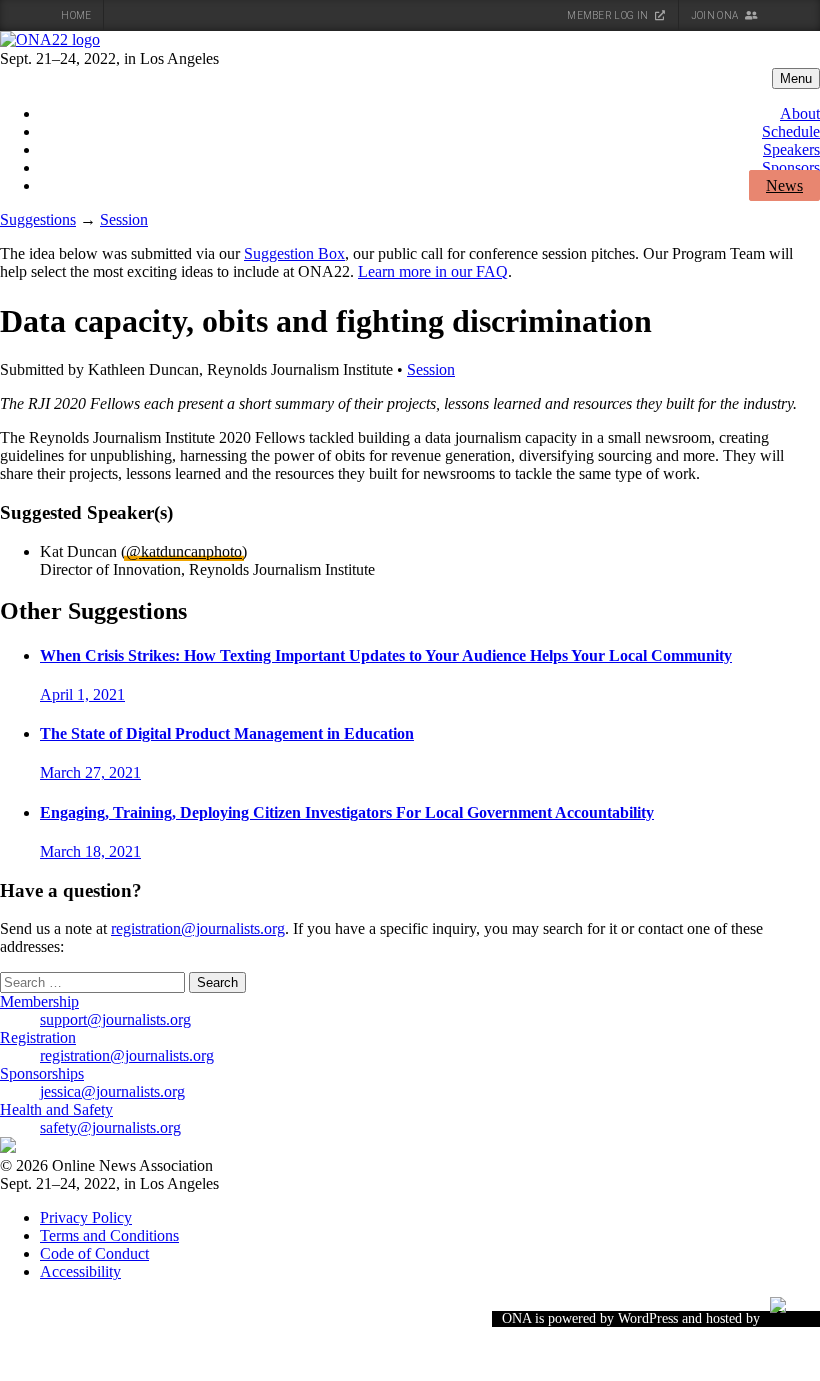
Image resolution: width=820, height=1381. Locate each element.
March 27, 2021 (90, 772)
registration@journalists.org (198, 928)
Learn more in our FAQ (433, 271)
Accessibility (80, 1271)
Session (124, 219)
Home (76, 15)
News (784, 185)
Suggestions (38, 219)
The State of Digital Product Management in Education (227, 733)
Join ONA (716, 15)
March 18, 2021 (90, 851)
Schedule (791, 131)
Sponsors (791, 167)
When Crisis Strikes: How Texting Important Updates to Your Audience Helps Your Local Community (386, 655)
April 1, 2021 (82, 694)
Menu (796, 78)
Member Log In (608, 15)
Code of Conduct (94, 1253)
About (800, 113)
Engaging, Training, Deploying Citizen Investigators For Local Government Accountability (347, 812)
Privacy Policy (86, 1217)
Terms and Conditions (109, 1235)
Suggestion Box (294, 253)
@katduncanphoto (184, 551)
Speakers (791, 149)
